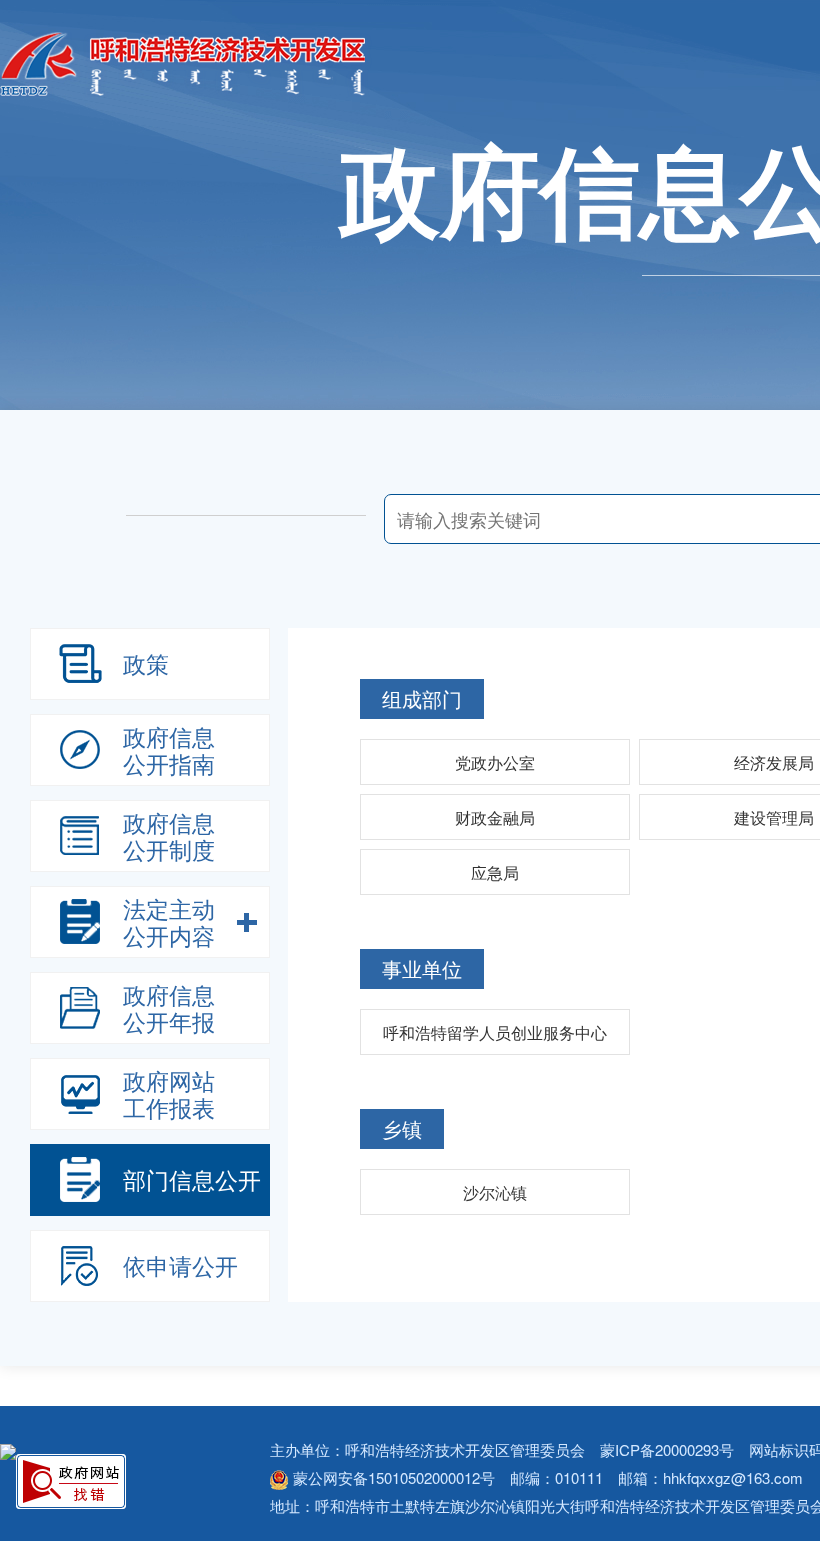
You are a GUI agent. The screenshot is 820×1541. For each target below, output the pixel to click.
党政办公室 (495, 762)
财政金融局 (495, 817)
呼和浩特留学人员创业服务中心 (495, 1032)
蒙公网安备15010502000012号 (394, 1477)
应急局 (495, 872)
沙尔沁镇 (495, 1192)
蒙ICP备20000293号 (667, 1449)
